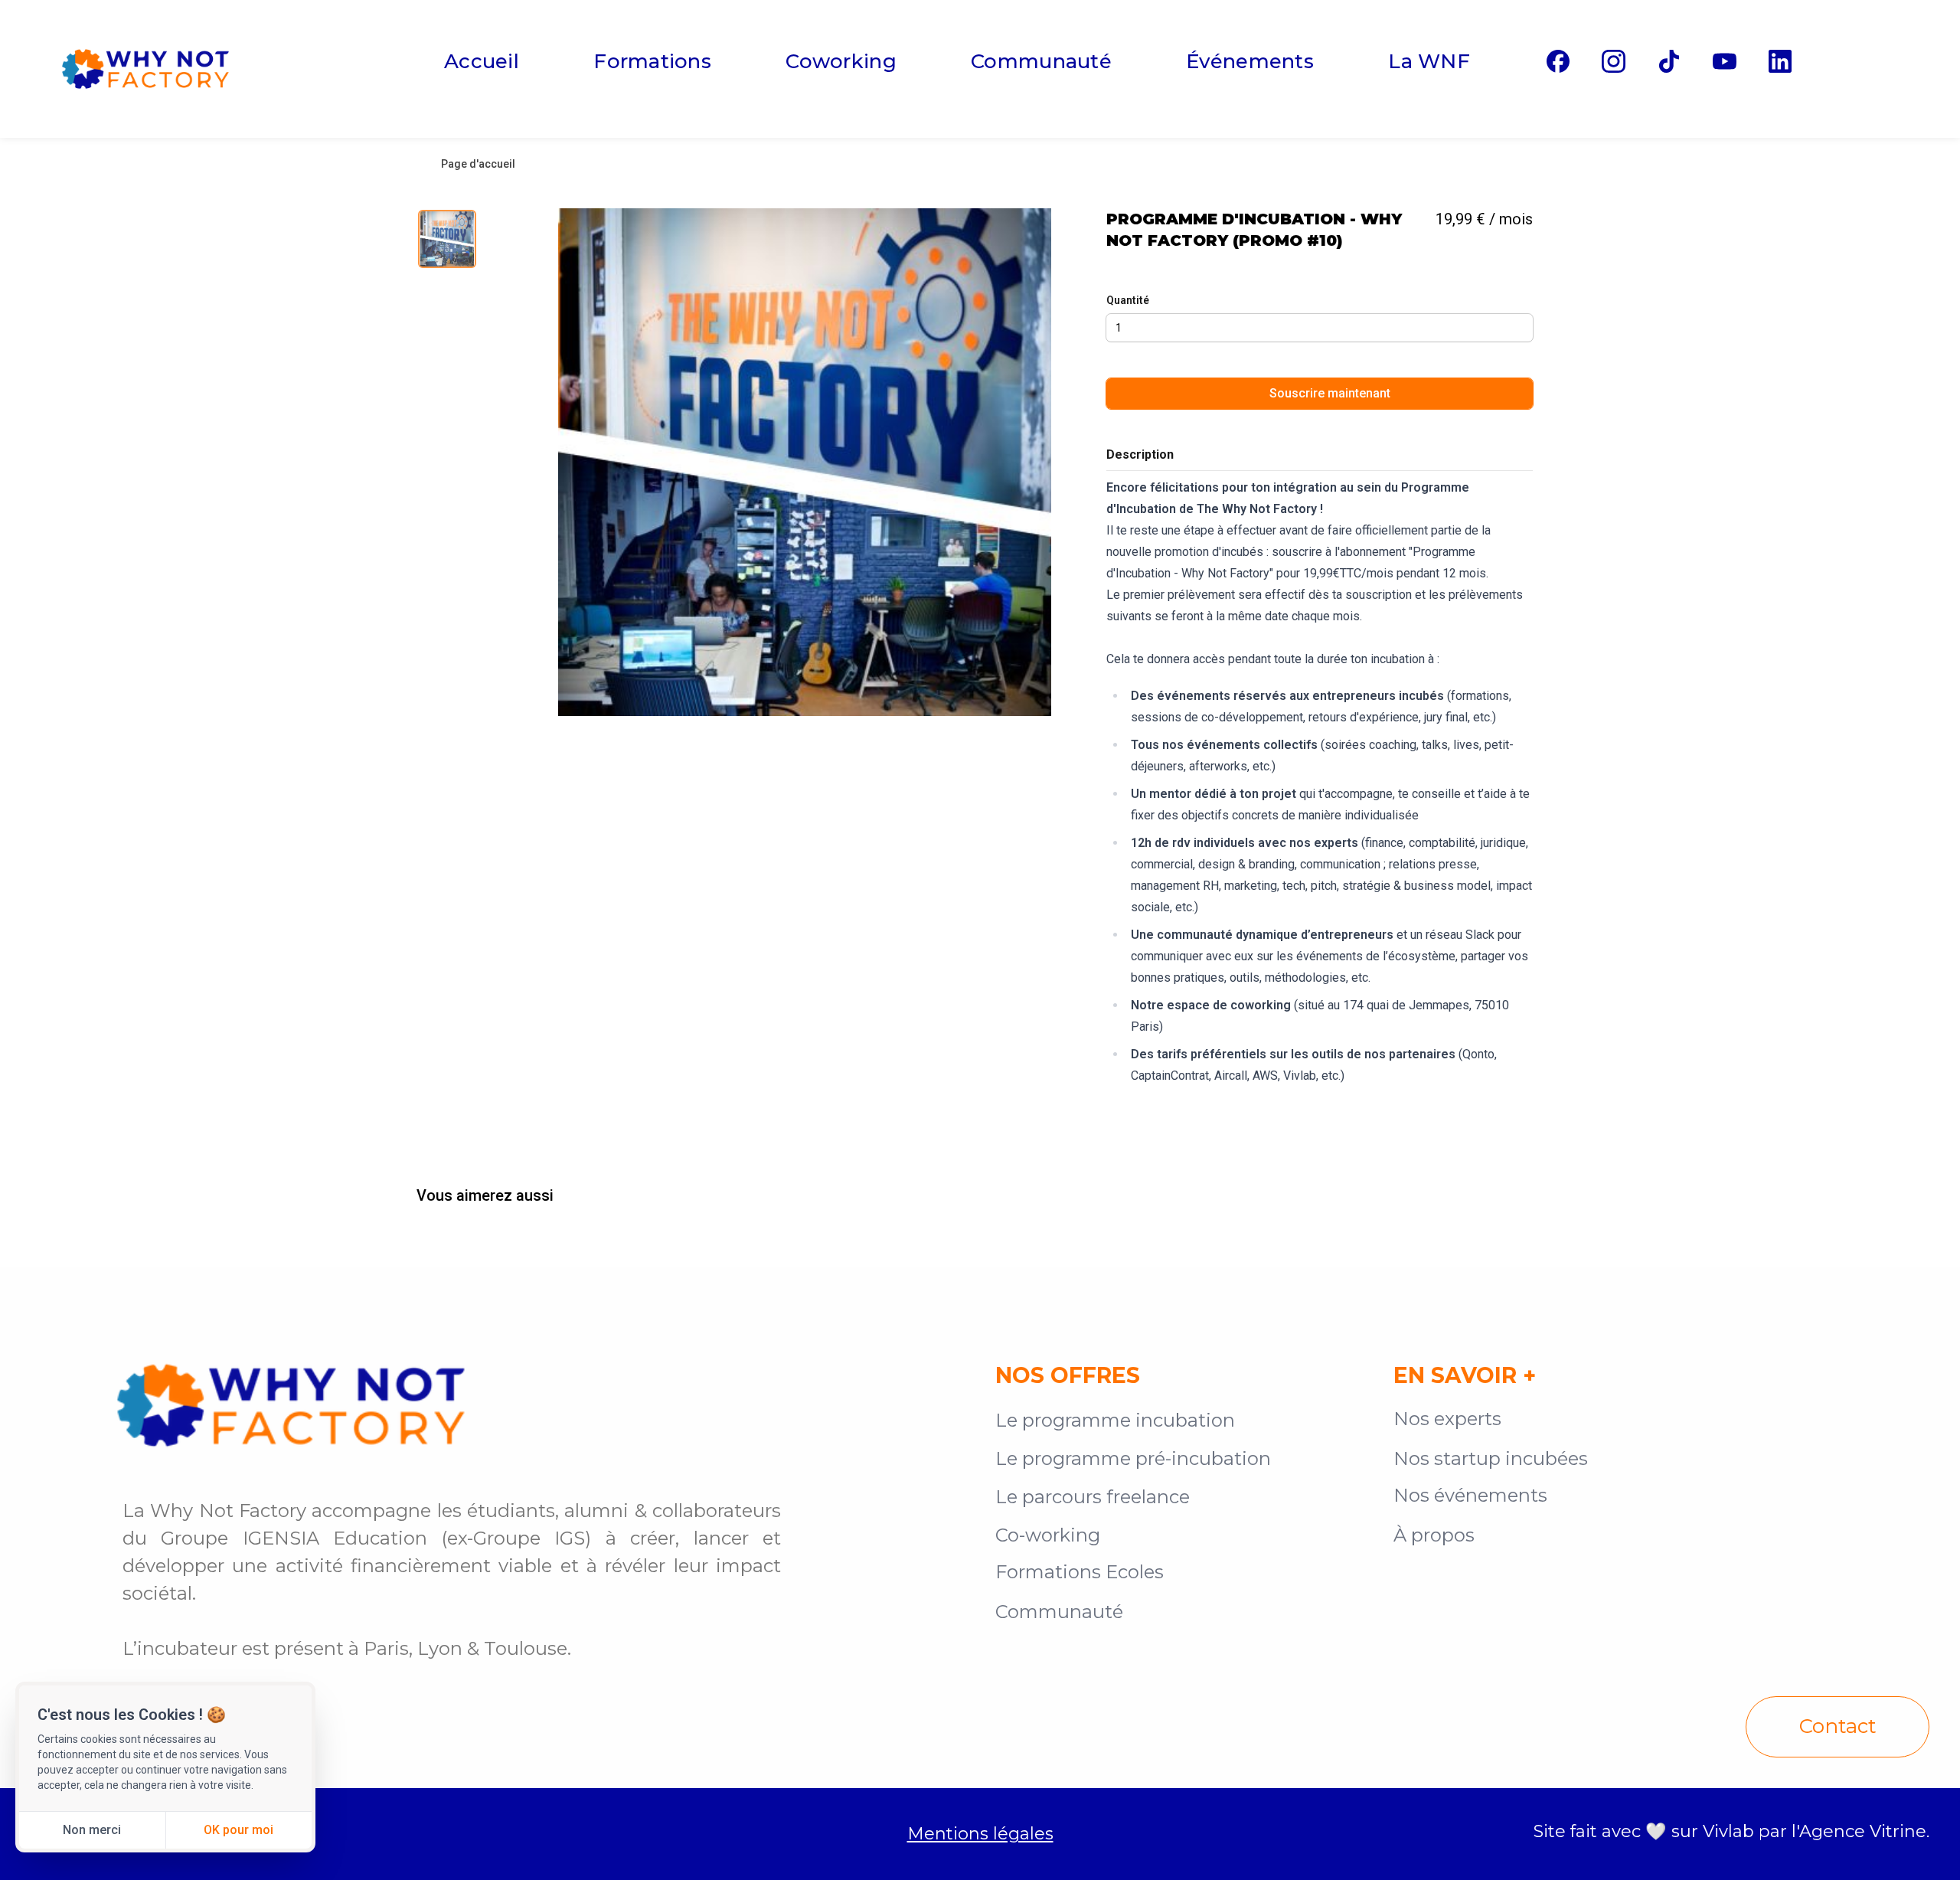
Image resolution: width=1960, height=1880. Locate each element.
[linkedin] (1780, 61)
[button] (805, 462)
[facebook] (1558, 61)
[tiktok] (1669, 61)
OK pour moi (238, 1830)
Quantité (1128, 300)
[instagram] (1613, 61)
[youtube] (1724, 61)
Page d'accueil (478, 164)
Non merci (92, 1830)
